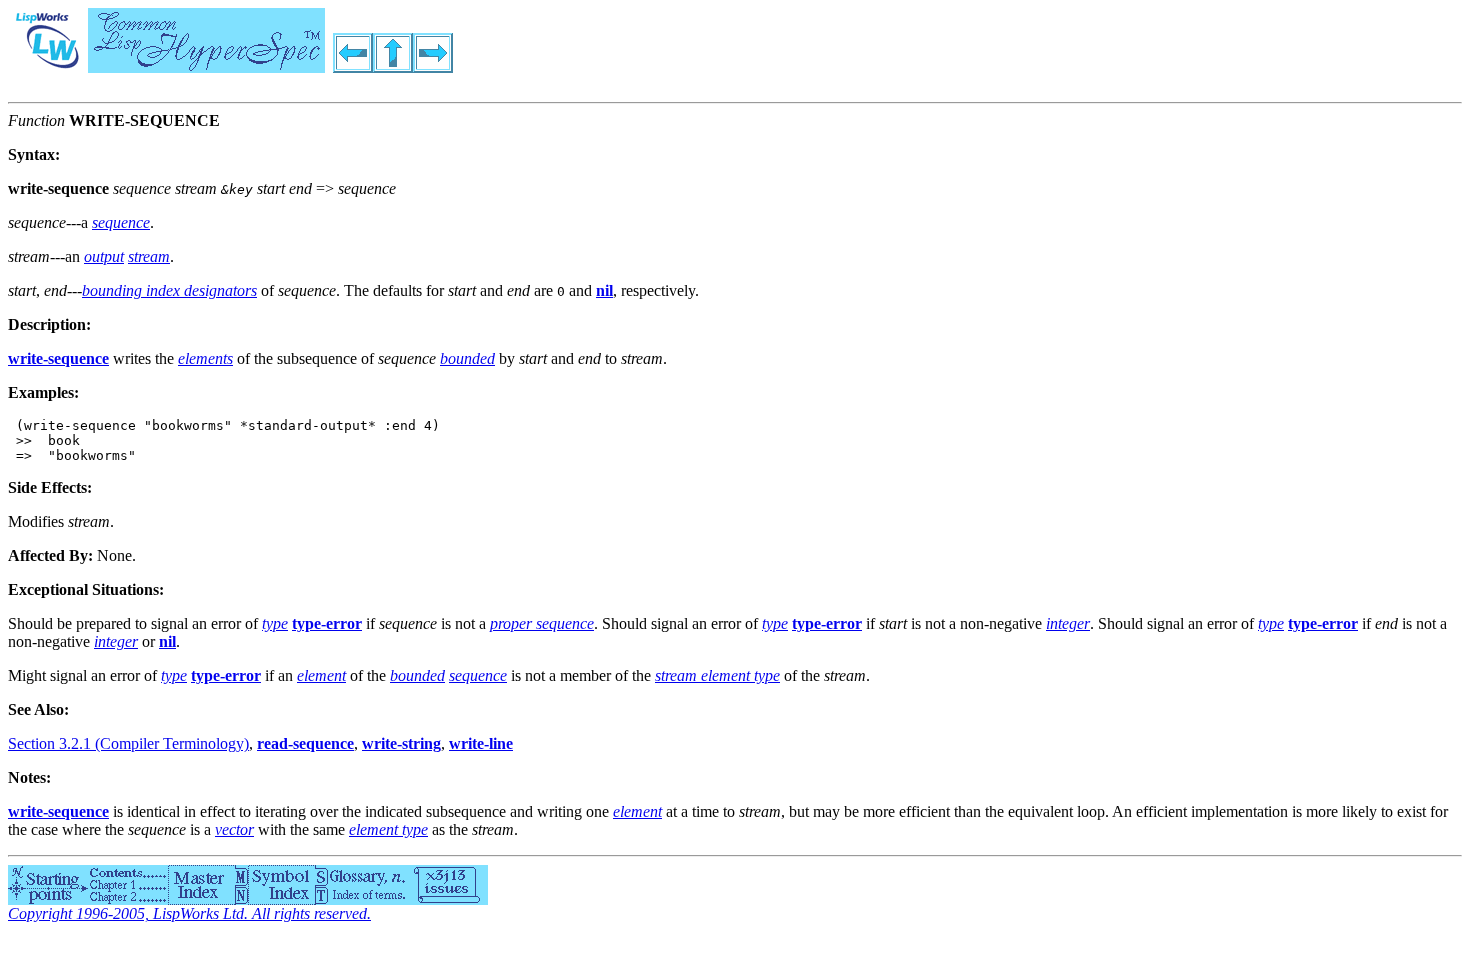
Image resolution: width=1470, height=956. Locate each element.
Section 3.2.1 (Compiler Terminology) (128, 743)
